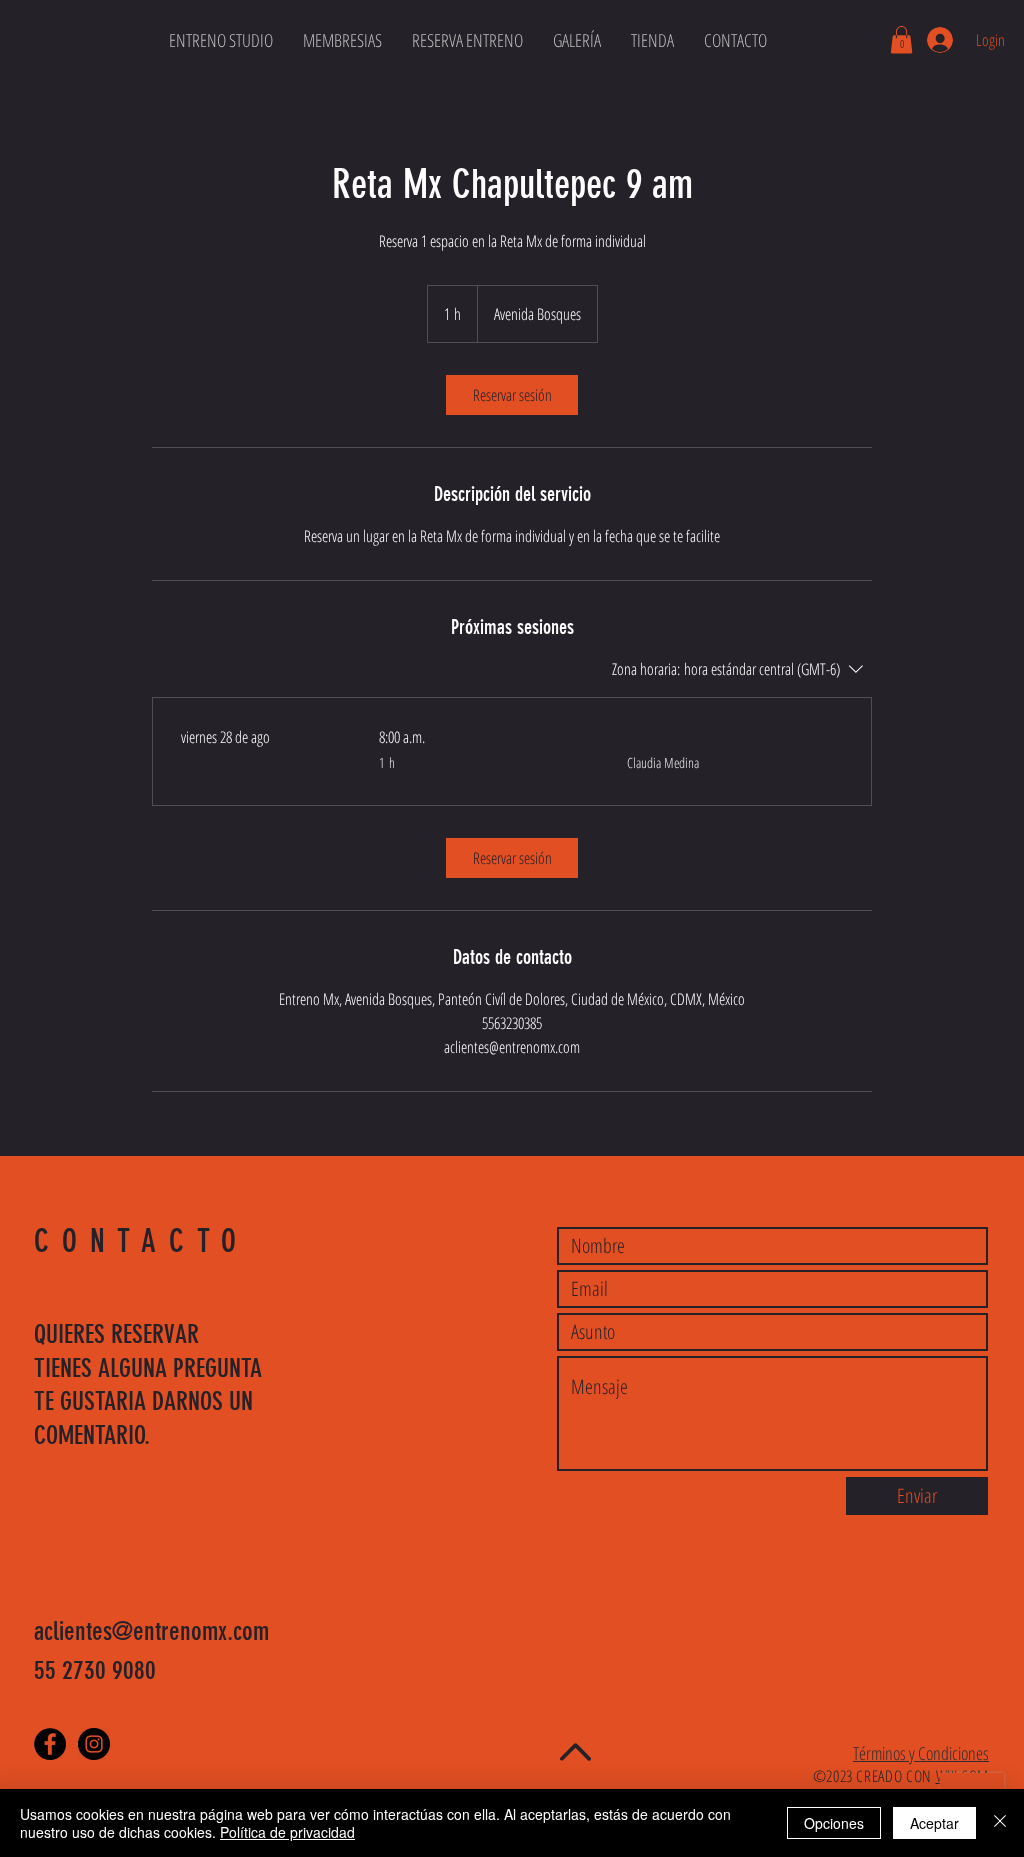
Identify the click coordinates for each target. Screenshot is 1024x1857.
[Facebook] (50, 1744)
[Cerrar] (1000, 1823)
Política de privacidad (287, 1832)
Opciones (834, 1823)
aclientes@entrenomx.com (151, 1631)
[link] (512, 395)
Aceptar (934, 1823)
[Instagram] (94, 1744)
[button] (901, 39)
